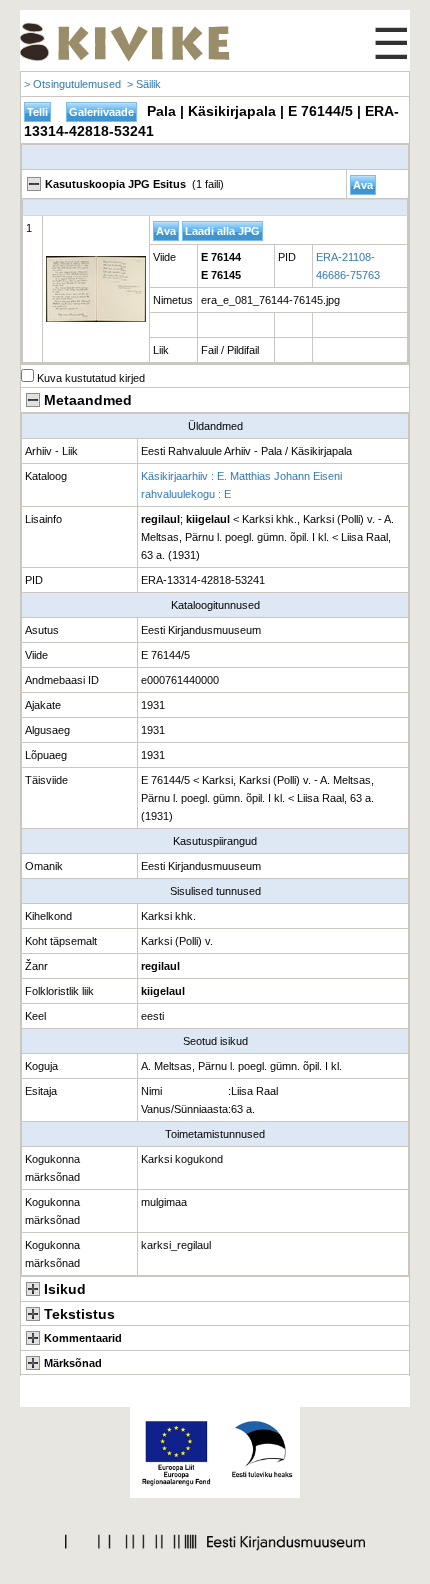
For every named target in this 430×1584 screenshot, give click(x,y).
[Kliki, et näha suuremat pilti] (96, 289)
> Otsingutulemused (72, 84)
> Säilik (144, 84)
